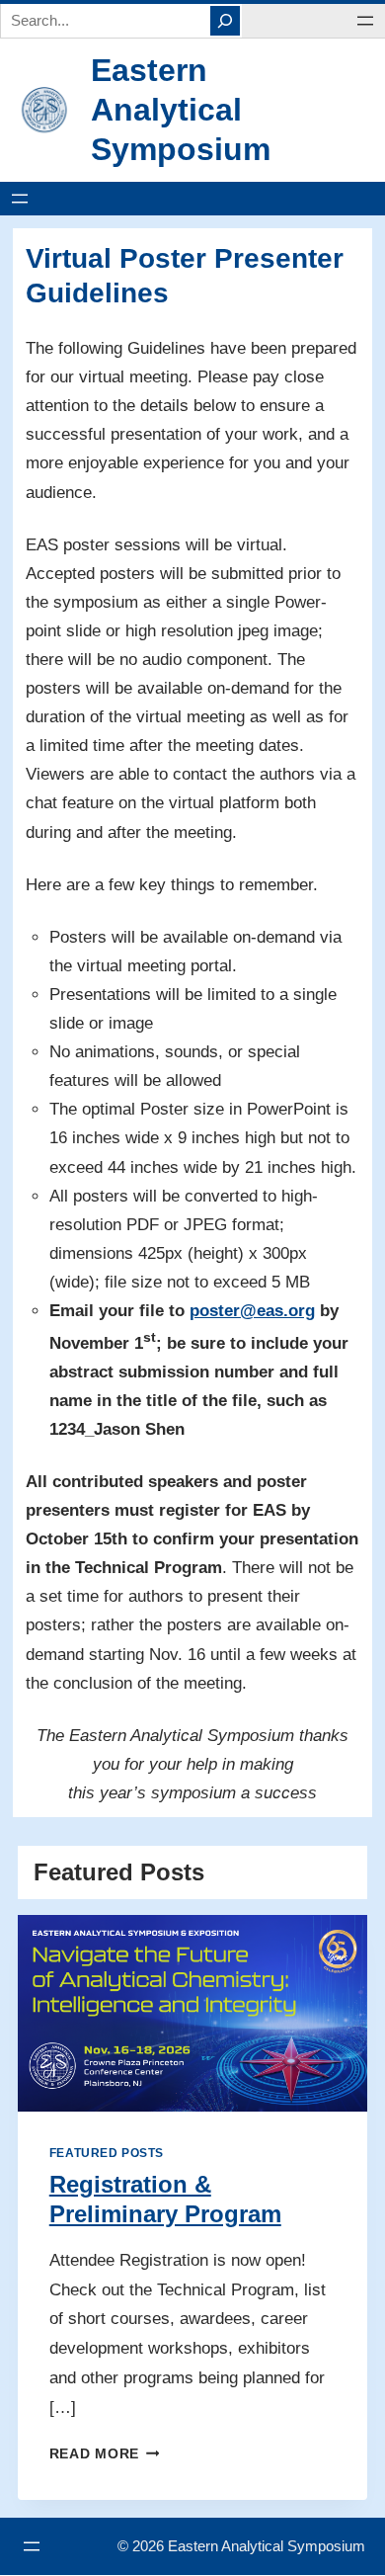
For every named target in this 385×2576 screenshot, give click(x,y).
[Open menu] (365, 21)
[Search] (225, 21)
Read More (100, 2454)
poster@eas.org (252, 1311)
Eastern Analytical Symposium (181, 110)
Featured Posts (107, 2153)
